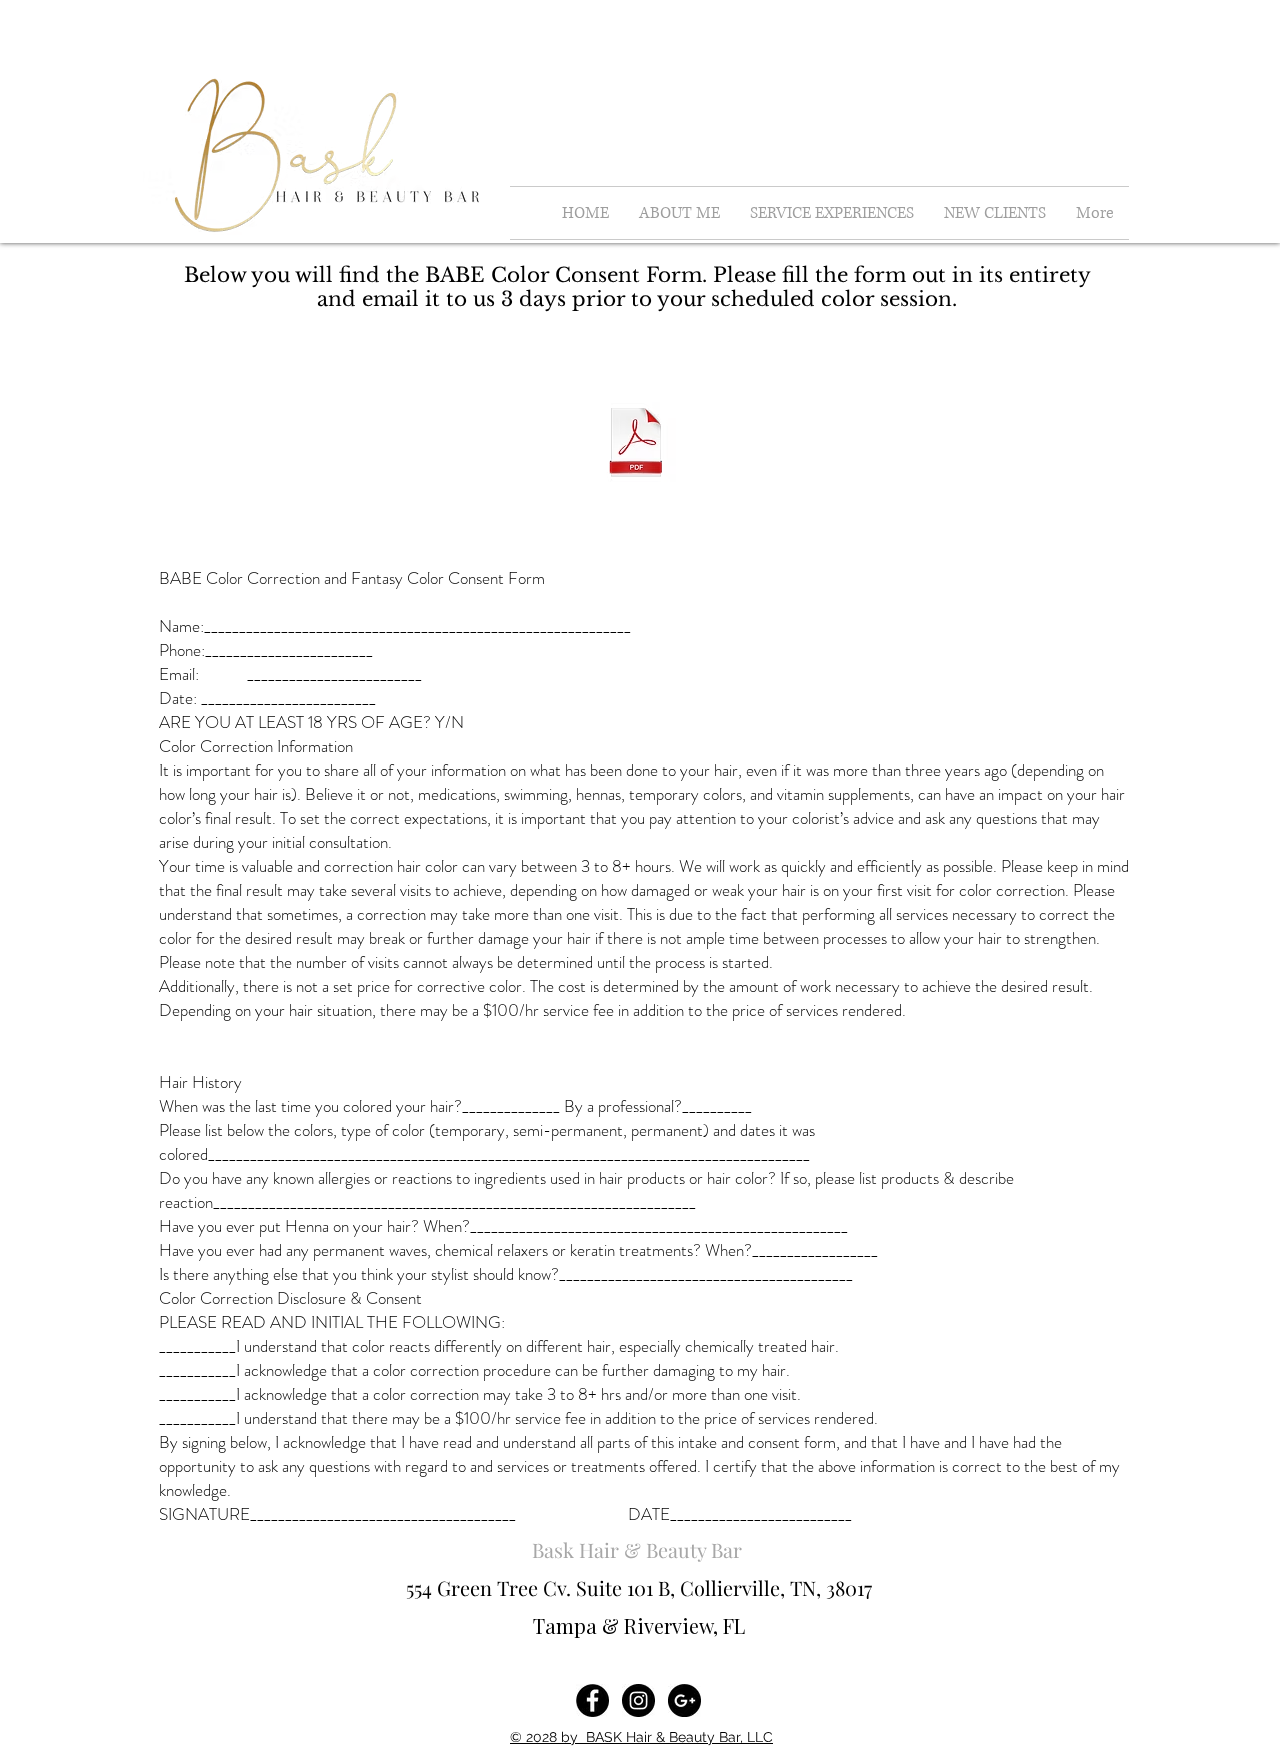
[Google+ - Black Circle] (684, 1700)
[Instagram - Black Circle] (638, 1700)
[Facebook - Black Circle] (592, 1700)
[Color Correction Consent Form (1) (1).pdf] (636, 444)
